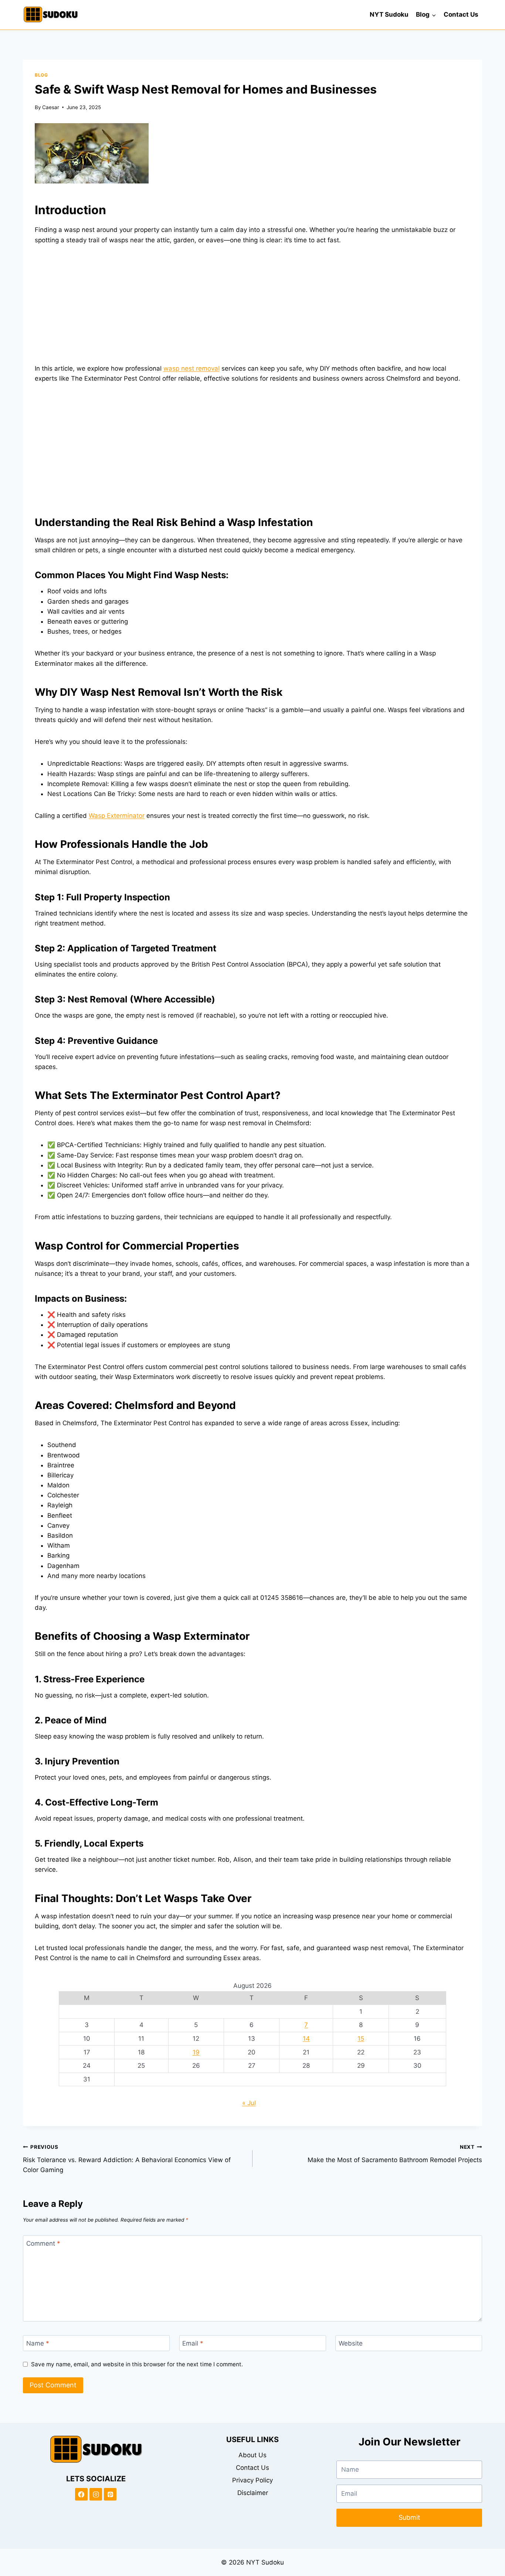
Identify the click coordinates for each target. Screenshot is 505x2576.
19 (196, 2052)
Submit (409, 2517)
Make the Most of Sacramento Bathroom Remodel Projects (395, 2154)
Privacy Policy (253, 2480)
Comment (43, 2243)
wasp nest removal (192, 368)
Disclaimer (253, 2493)
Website (351, 2343)
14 (306, 2039)
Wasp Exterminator (117, 816)
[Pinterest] (110, 2494)
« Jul (249, 2103)
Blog (41, 75)
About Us (253, 2455)
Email (193, 2343)
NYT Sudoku (389, 14)
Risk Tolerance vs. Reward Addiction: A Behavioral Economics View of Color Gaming (127, 2159)
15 (361, 2039)
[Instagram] (96, 2494)
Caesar (51, 107)
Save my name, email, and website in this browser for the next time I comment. (137, 2364)
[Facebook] (81, 2494)
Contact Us (461, 14)
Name (38, 2343)
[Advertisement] (253, 309)
